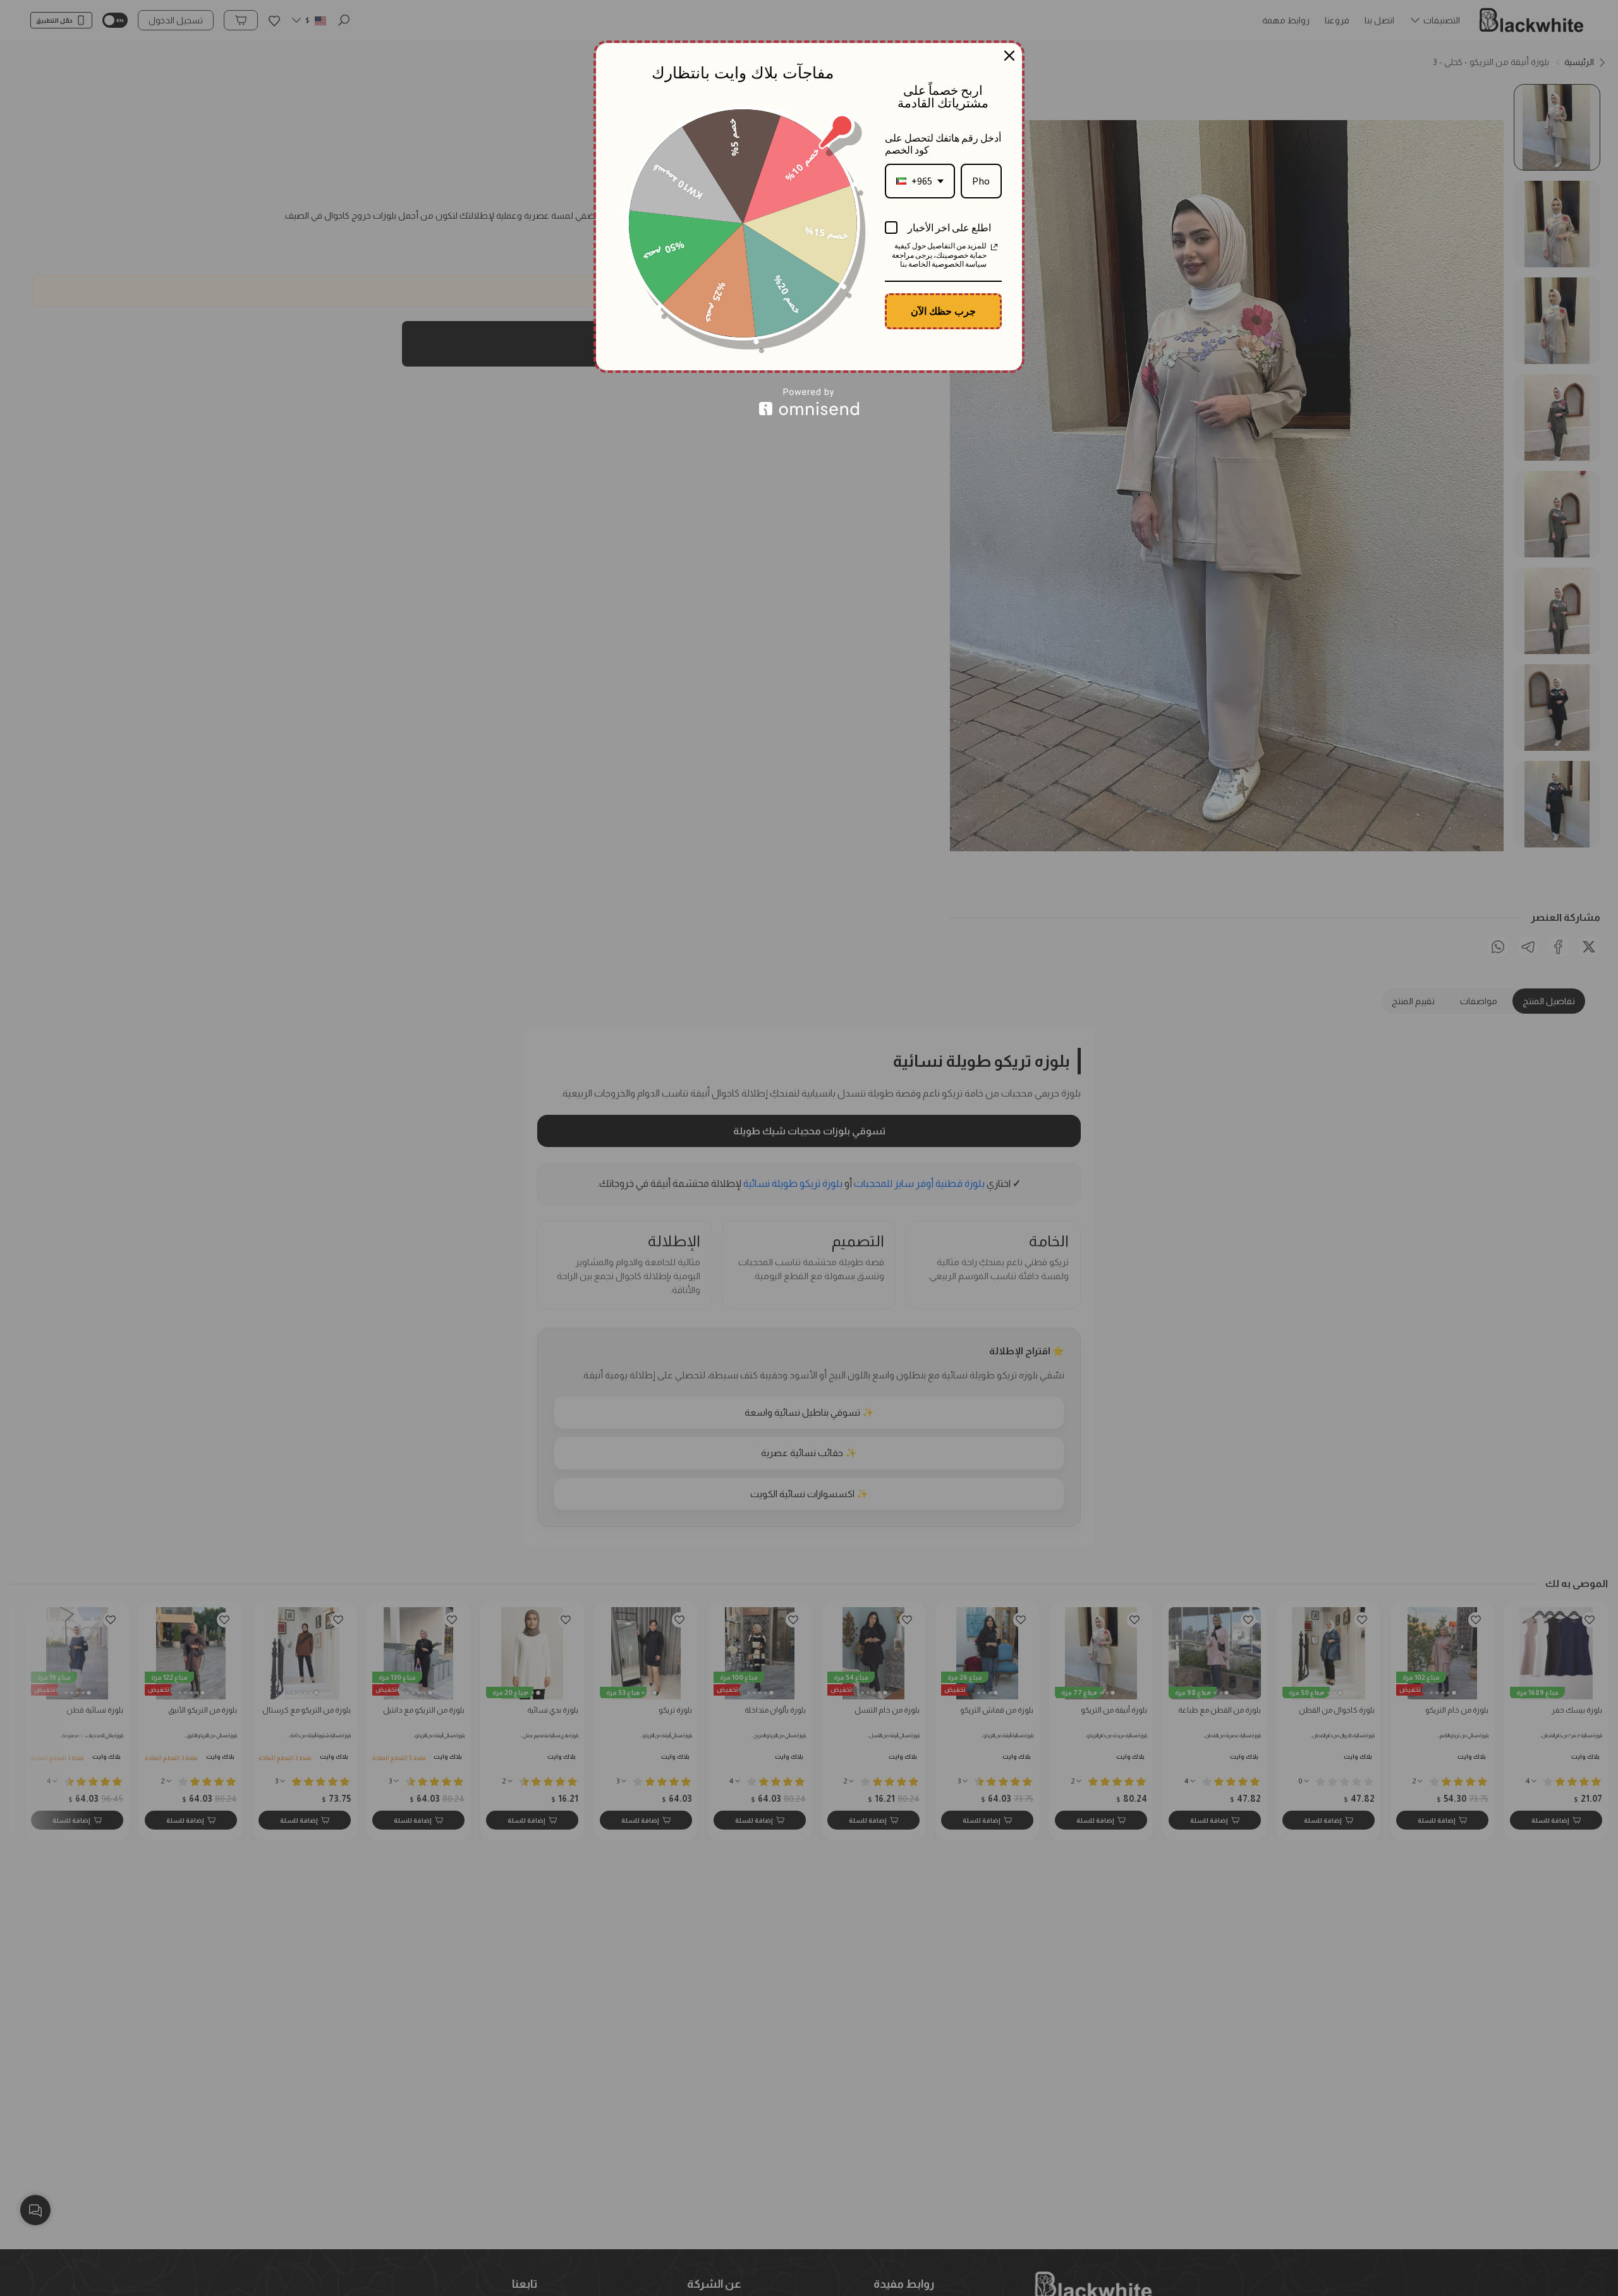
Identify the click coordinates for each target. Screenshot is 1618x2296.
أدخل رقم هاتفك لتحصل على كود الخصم (943, 144)
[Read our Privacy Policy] (994, 247)
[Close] (1009, 56)
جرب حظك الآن (943, 311)
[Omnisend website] (809, 402)
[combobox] (920, 181)
